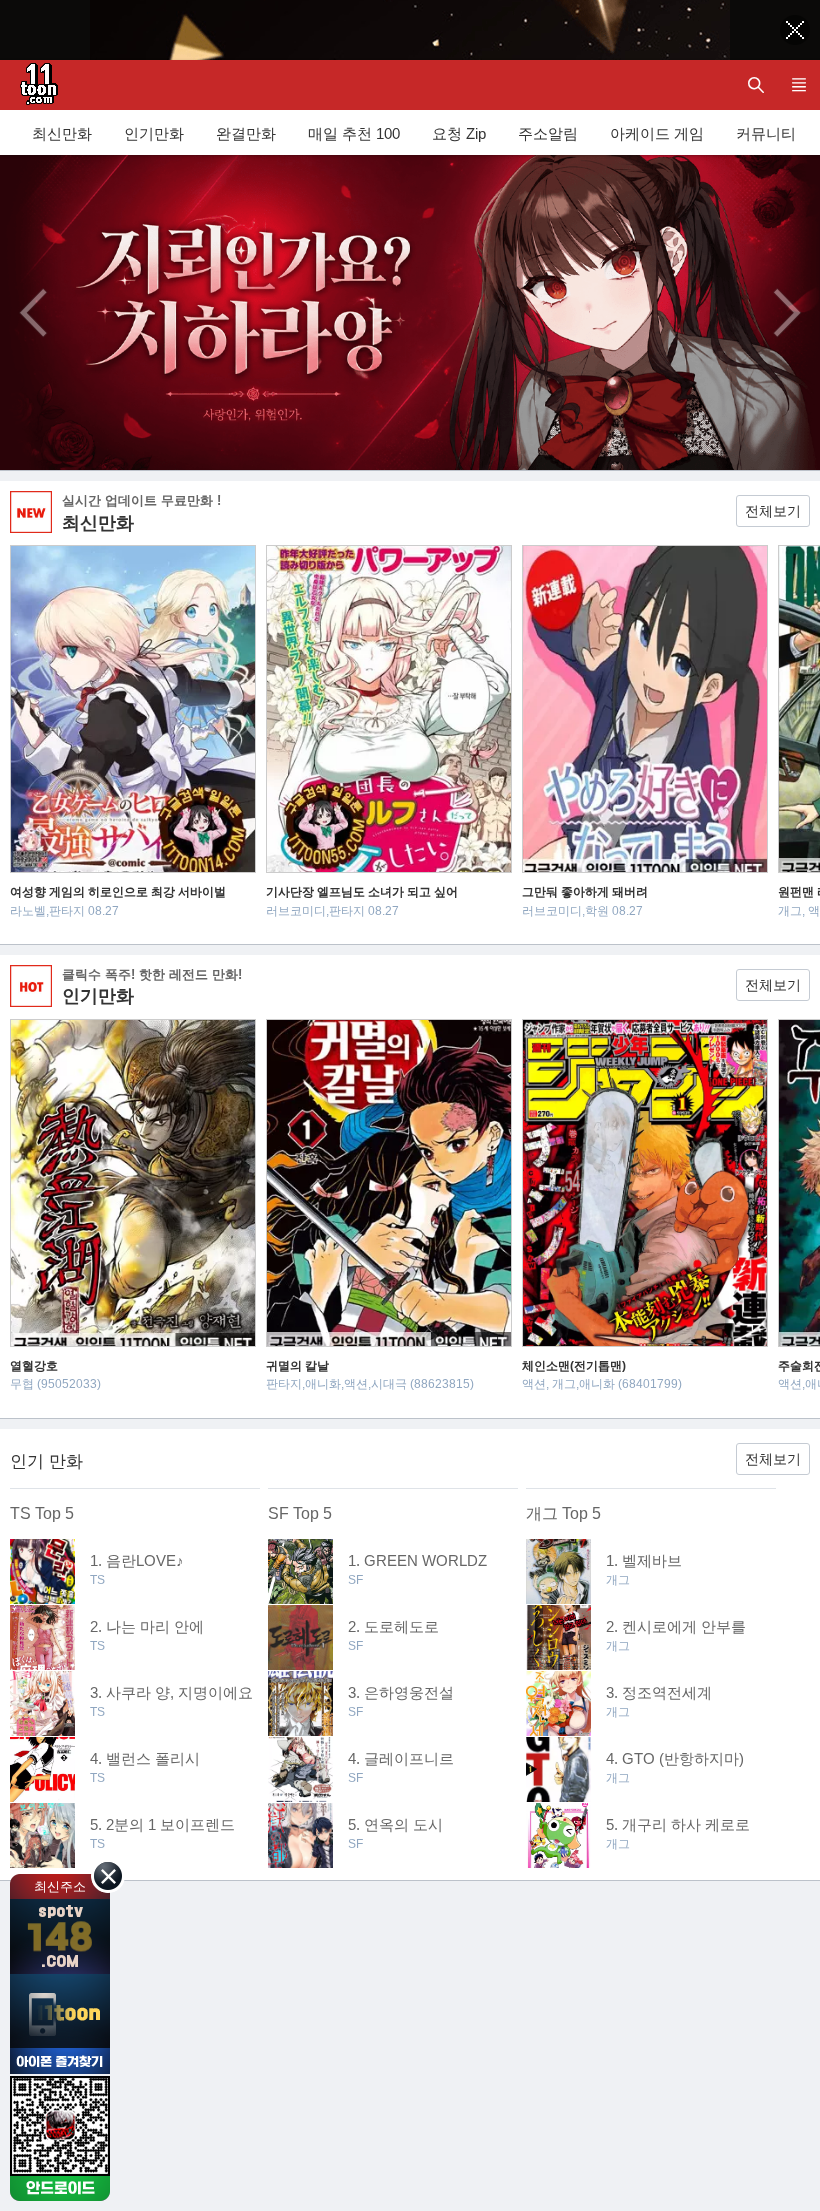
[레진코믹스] (35, 85)
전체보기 (773, 511)
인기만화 (154, 133)
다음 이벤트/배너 (787, 313)
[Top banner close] (795, 30)
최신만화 (62, 133)
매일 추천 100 (354, 133)
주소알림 (548, 133)
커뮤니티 (766, 133)
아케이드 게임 (657, 133)
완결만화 (246, 133)
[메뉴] (798, 85)
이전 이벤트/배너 (33, 313)
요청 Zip (459, 133)
